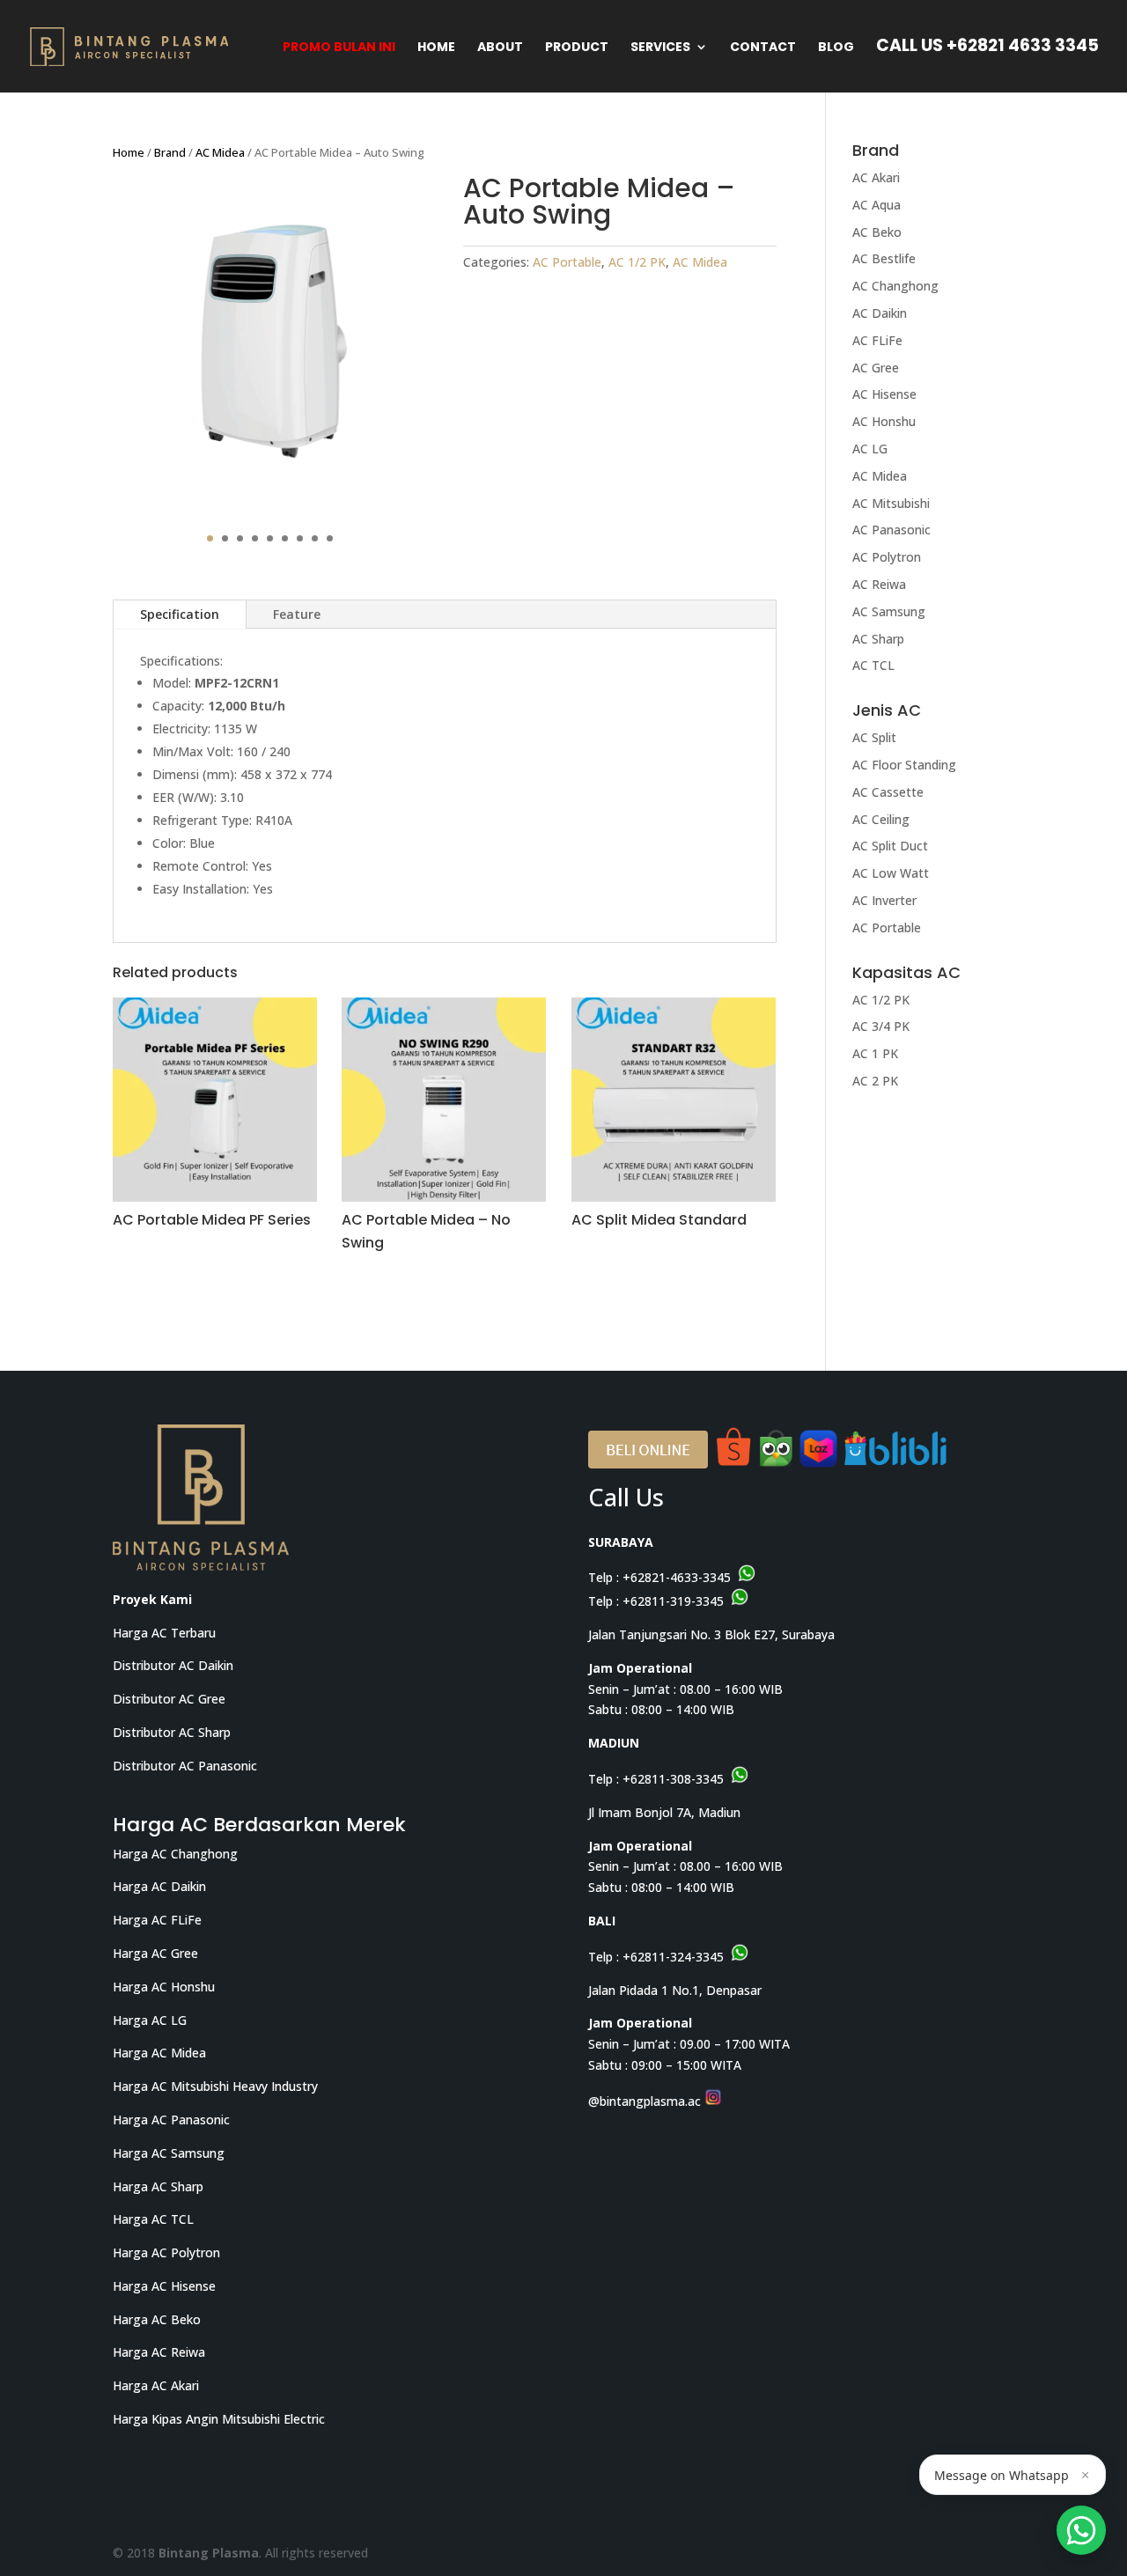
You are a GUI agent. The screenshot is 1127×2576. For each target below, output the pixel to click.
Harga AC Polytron (166, 2252)
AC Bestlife (884, 258)
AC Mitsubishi (891, 503)
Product (577, 48)
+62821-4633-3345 (677, 1577)
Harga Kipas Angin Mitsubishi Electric (219, 2419)
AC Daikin (880, 313)
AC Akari (876, 177)
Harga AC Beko (157, 2319)
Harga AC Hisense (164, 2286)
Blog (836, 48)
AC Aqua (877, 205)
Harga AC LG (150, 2020)
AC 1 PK (875, 1053)
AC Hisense (884, 394)
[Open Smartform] (1081, 2530)
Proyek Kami (152, 1599)
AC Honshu (884, 421)
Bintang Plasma (209, 2553)
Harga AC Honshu (164, 1987)
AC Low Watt (891, 873)
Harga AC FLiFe (157, 1920)
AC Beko (877, 232)
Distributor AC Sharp (172, 1732)
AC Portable (567, 262)
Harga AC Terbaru (164, 1633)
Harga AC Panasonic (171, 2120)
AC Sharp (878, 639)
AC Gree (876, 368)
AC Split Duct (890, 846)
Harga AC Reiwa (159, 2352)
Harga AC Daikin (159, 1886)
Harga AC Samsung (169, 2153)
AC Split (874, 737)
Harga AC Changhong (175, 1854)
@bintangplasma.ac (646, 2101)
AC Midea (220, 152)
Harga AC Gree (155, 1953)
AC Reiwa (879, 584)
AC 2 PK (875, 1081)
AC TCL (873, 665)
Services (660, 48)
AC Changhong (895, 286)
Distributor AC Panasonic (185, 1766)
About (500, 48)
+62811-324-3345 (673, 1957)
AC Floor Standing (904, 765)
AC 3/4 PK (881, 1026)
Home (436, 48)
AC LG (870, 449)
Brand (170, 152)
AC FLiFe (877, 340)
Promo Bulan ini (339, 48)
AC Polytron (887, 557)
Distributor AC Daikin (173, 1665)
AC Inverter (884, 900)
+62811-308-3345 (673, 1779)
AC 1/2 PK (637, 262)
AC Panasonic (891, 530)
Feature (297, 614)
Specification (180, 614)
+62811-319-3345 (673, 1601)
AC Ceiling (881, 819)
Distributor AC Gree (169, 1699)
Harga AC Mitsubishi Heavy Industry (215, 2086)
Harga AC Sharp (158, 2186)
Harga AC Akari (156, 2385)
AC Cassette (888, 792)
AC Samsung (889, 611)
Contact (763, 48)
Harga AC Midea (159, 2053)
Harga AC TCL (153, 2219)
